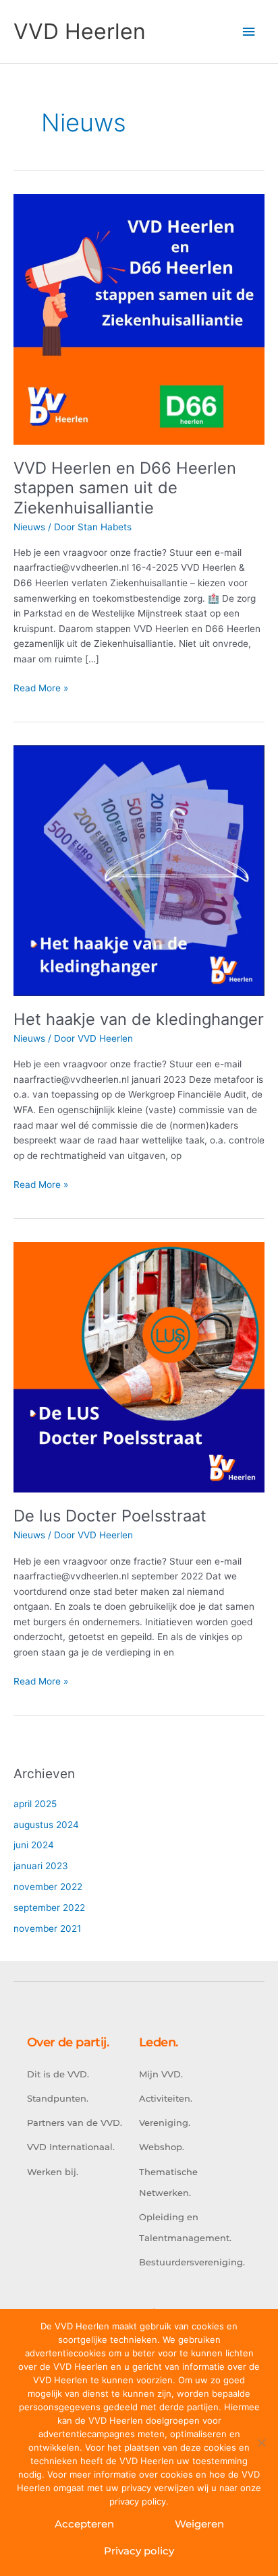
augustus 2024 (46, 1825)
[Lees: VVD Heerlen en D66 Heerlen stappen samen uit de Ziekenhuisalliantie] (139, 319)
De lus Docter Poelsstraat (110, 1516)
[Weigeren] (261, 2443)
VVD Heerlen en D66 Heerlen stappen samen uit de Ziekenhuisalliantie (125, 488)
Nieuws (29, 527)
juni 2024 (34, 1845)
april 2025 (35, 1804)
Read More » (41, 687)
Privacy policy (139, 2551)
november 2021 (47, 1928)
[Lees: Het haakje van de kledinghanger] (139, 870)
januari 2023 (41, 1866)
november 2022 (48, 1887)
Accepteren (84, 2524)
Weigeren (199, 2524)
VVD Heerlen (80, 31)
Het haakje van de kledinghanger (139, 1019)
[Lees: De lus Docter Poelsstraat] (139, 1366)
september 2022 (49, 1908)
